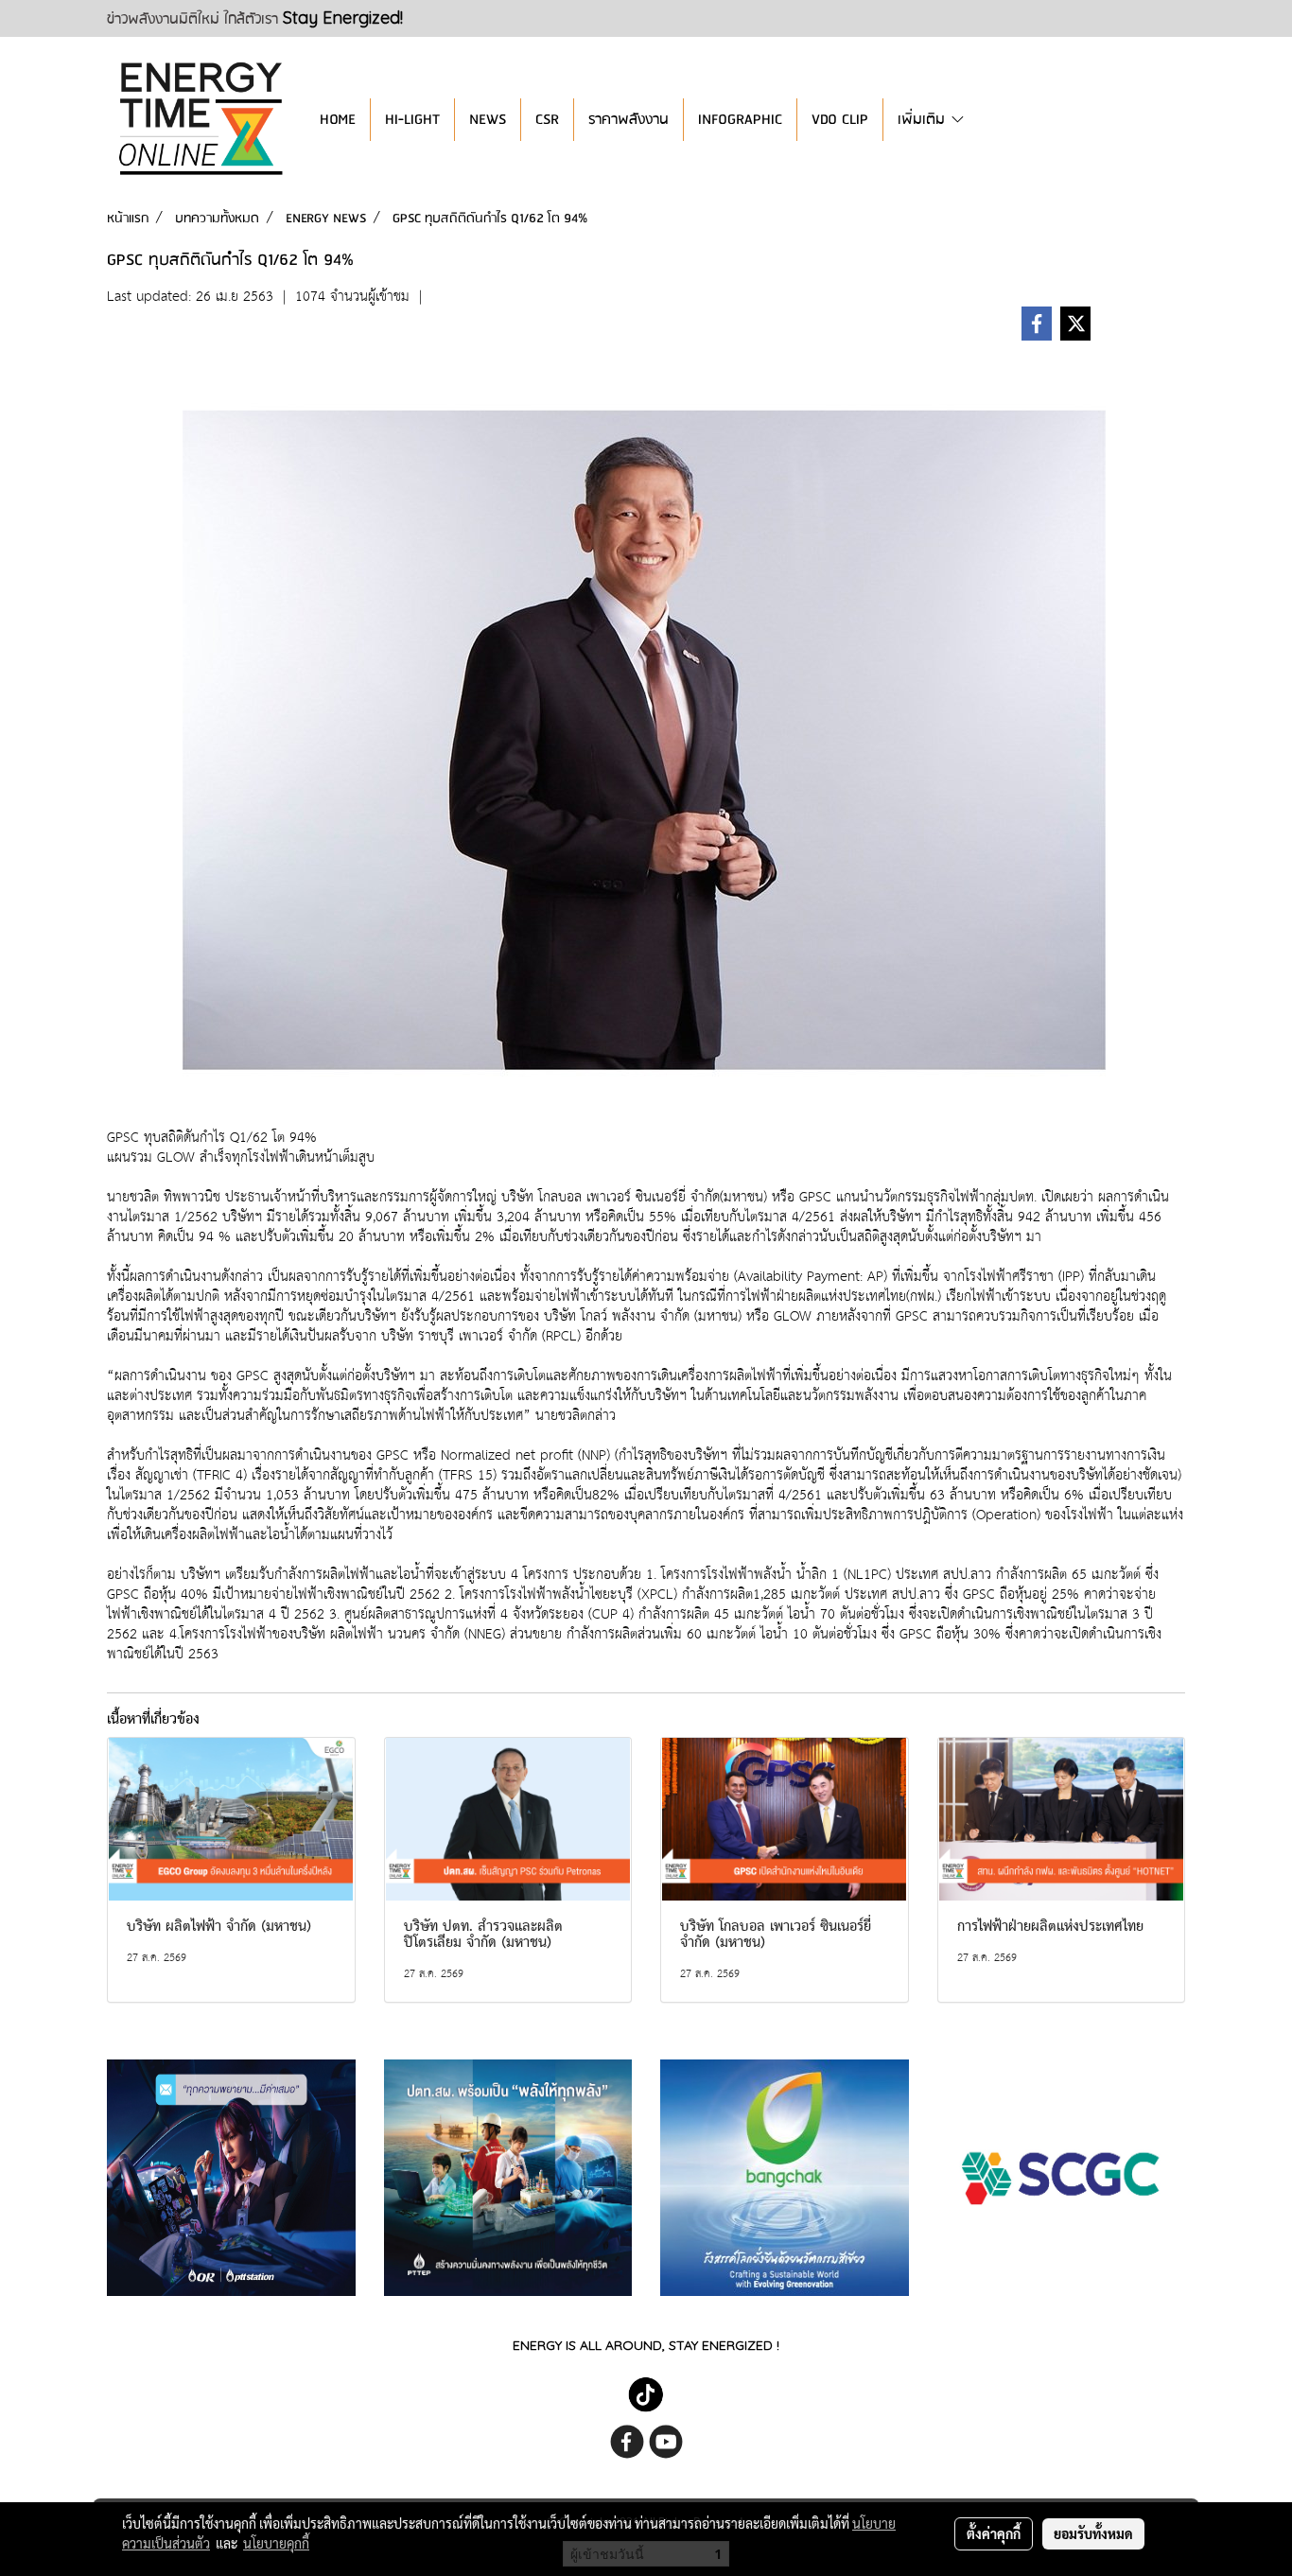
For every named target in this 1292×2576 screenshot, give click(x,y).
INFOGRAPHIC (740, 120)
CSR (547, 120)
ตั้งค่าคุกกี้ (994, 2533)
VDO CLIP (840, 120)
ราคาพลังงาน (629, 120)
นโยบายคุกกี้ (276, 2543)
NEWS (488, 120)
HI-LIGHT (412, 120)
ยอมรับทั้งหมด (1093, 2533)
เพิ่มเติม (924, 120)
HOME (338, 120)
